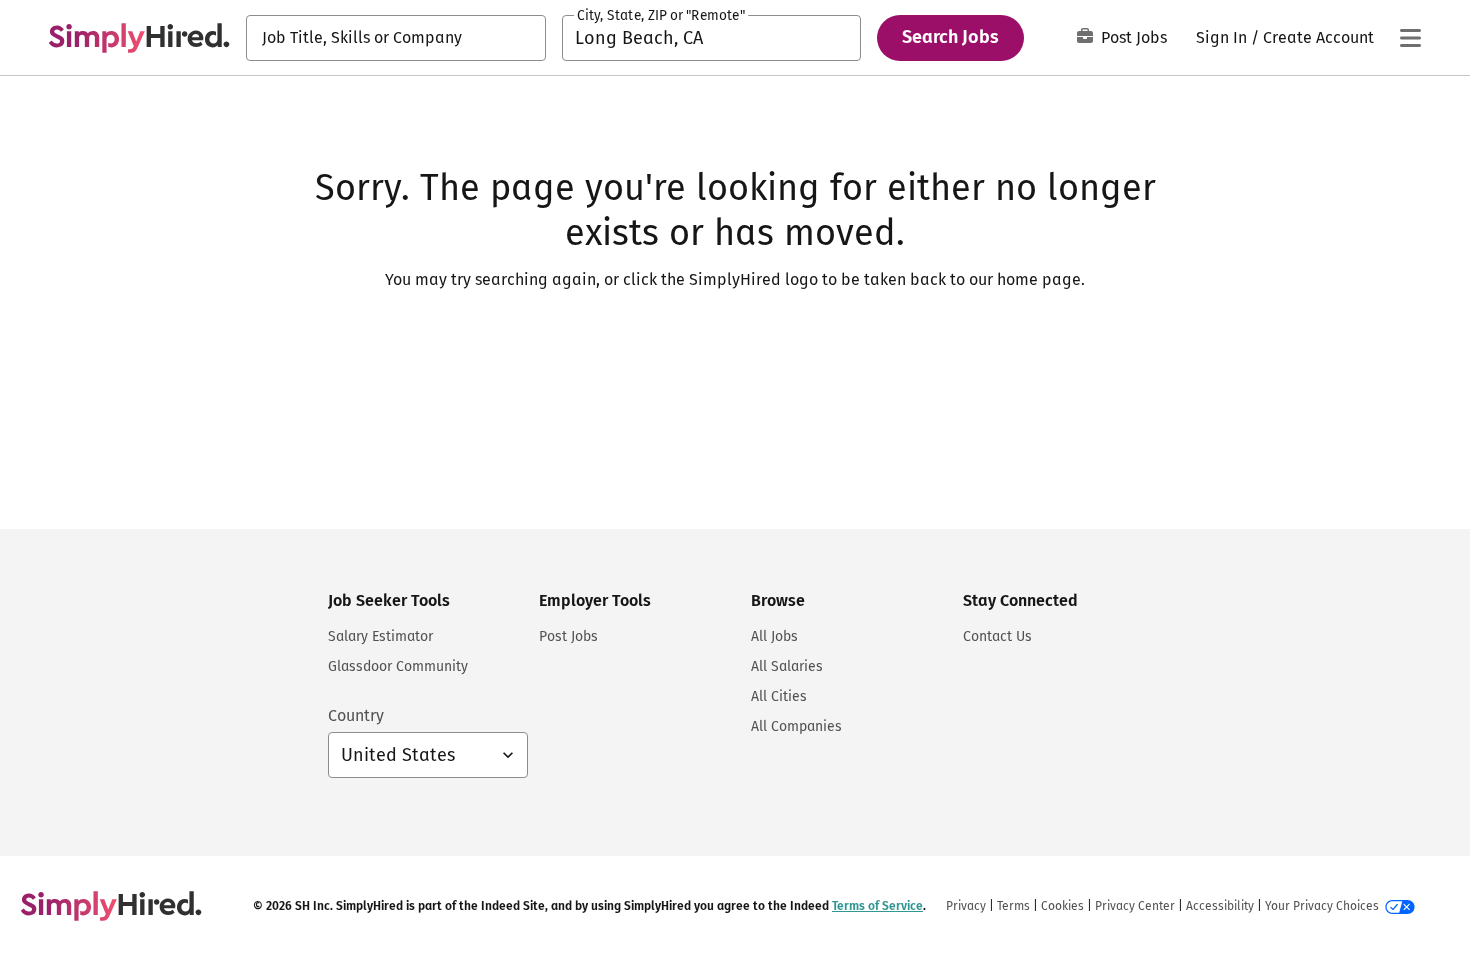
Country (356, 715)
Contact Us (997, 636)
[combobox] (396, 38)
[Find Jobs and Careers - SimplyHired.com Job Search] (139, 38)
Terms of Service (877, 906)
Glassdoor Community (398, 666)
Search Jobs (950, 37)
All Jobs (774, 636)
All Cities (779, 696)
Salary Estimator (380, 636)
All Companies (796, 726)
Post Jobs (1134, 37)
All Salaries (787, 666)
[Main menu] (1410, 38)
